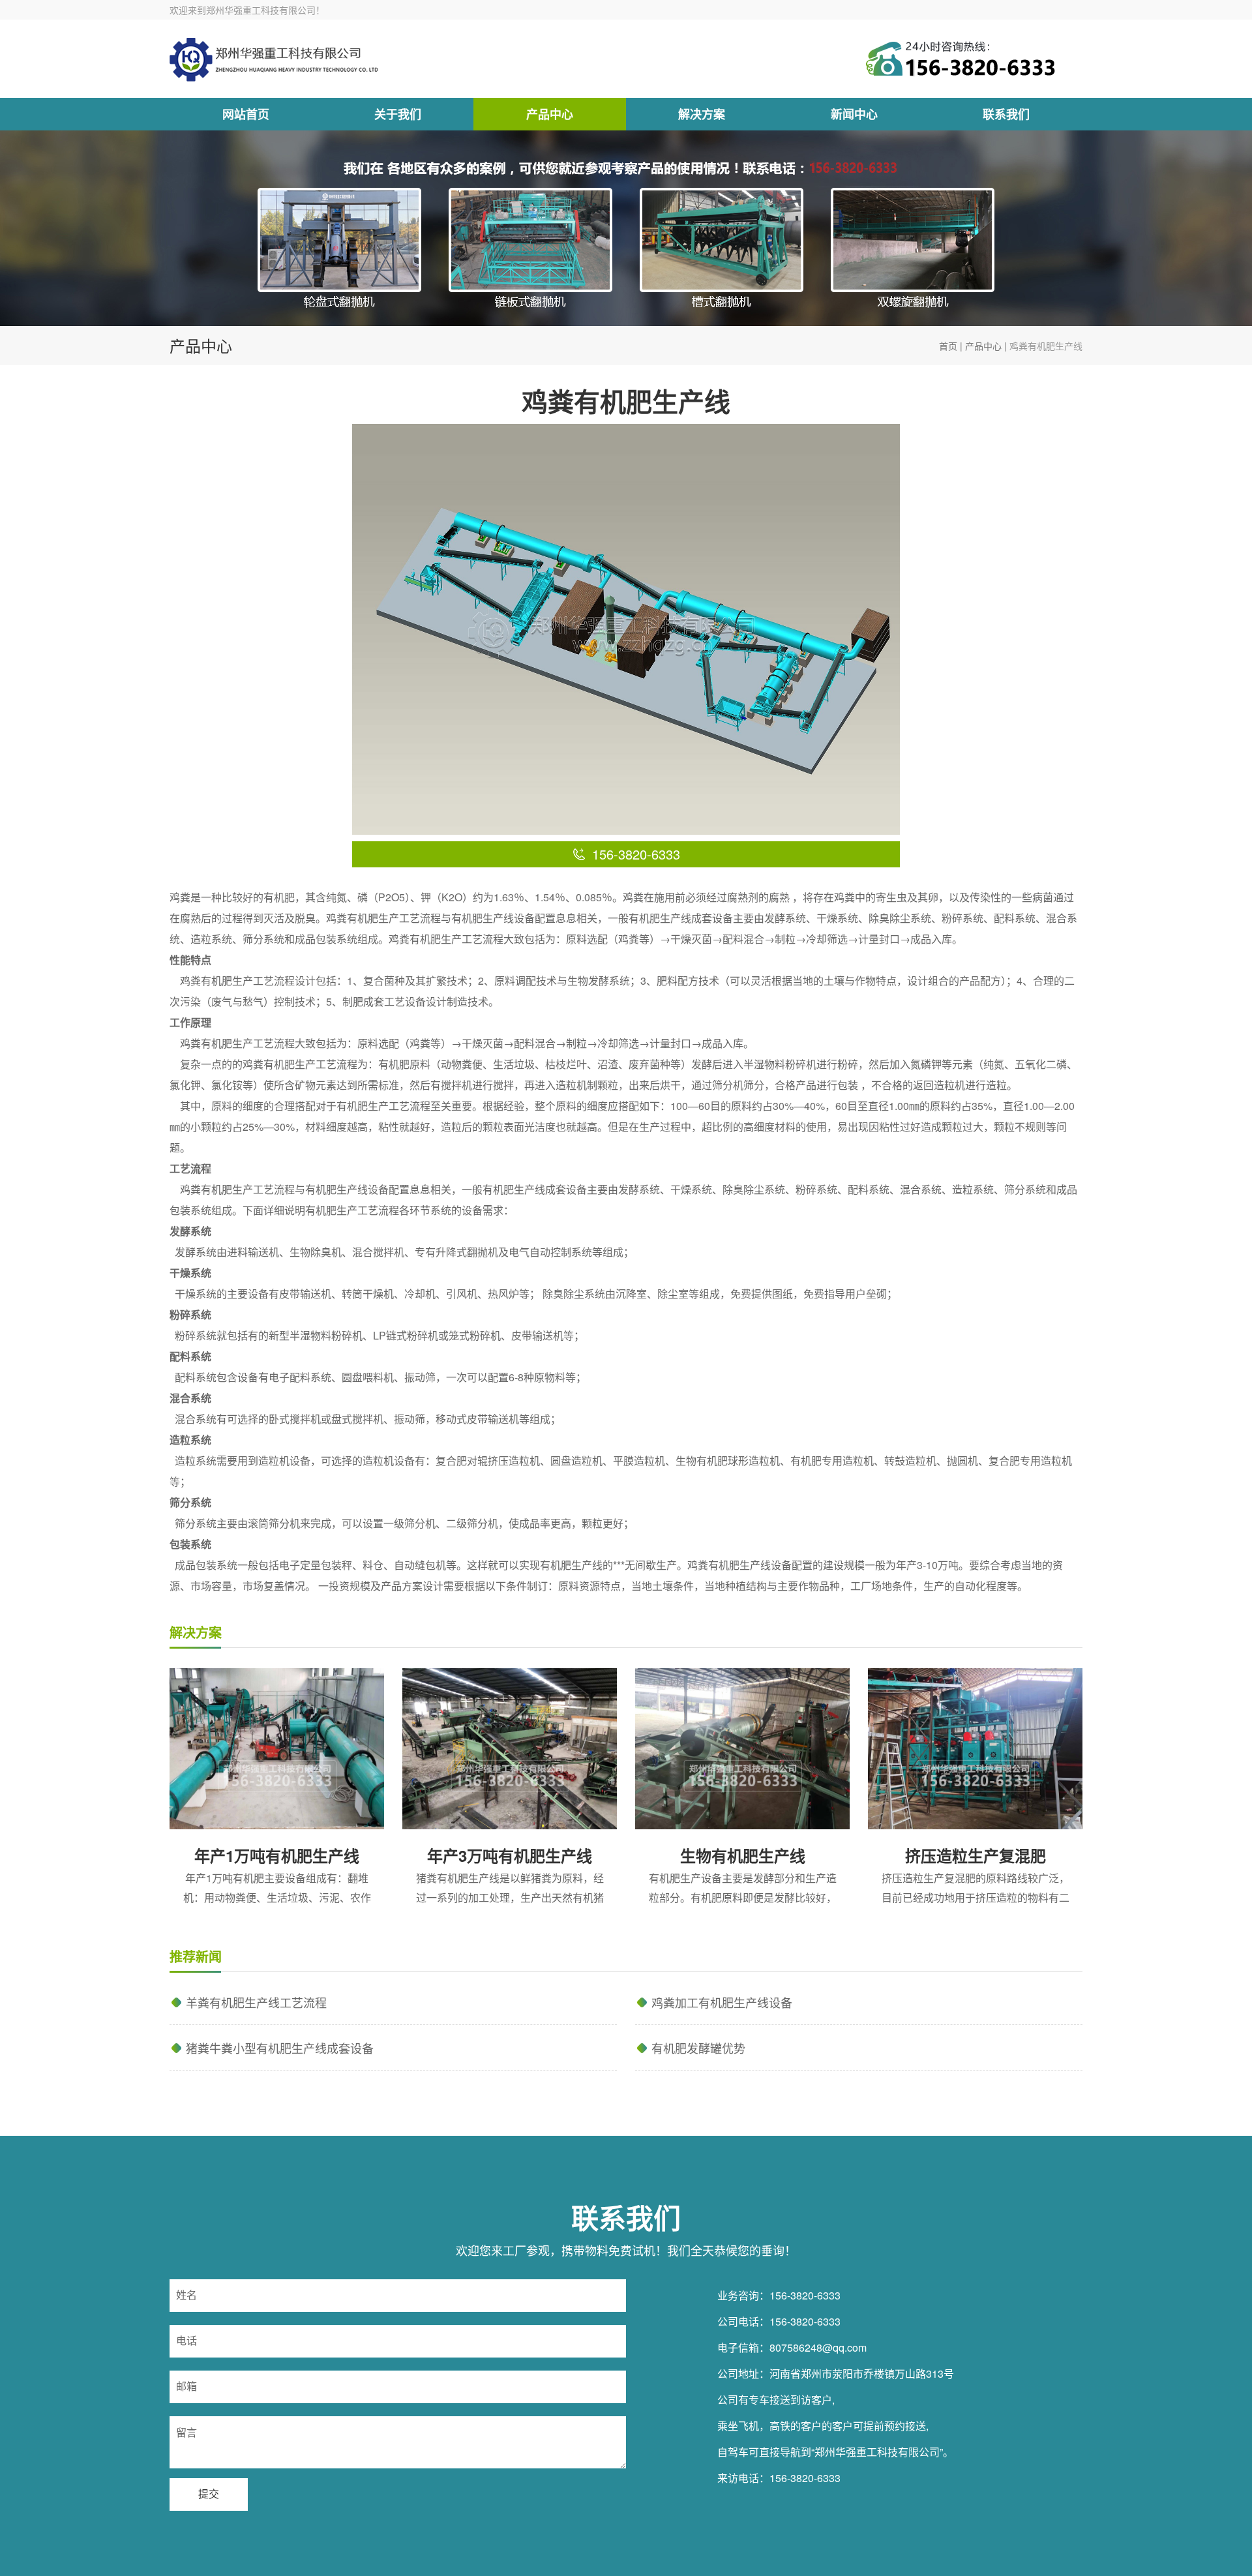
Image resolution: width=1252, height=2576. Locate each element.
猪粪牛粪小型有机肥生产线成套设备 (280, 2048)
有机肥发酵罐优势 (698, 2048)
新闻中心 (854, 114)
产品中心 (550, 114)
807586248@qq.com (818, 2347)
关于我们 (398, 114)
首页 (948, 346)
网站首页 (246, 114)
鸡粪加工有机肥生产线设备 (722, 2002)
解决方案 (702, 114)
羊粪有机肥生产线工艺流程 (256, 2002)
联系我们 (1006, 114)
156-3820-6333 (805, 2295)
